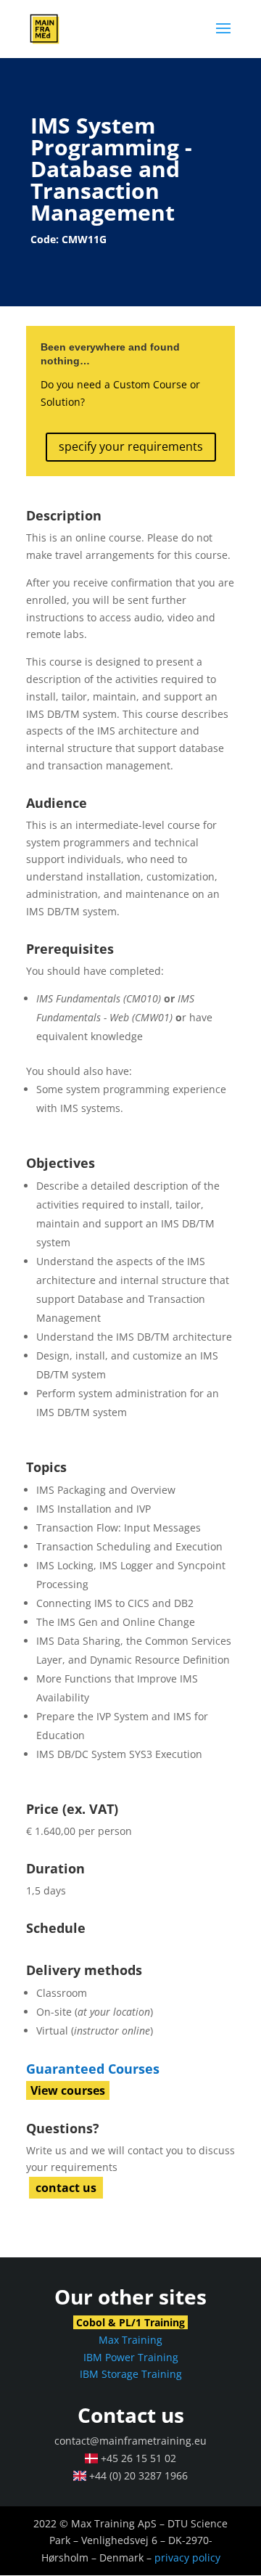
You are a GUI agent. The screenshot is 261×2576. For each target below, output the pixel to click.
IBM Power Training (131, 2357)
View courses (68, 2090)
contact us (66, 2188)
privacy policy (187, 2557)
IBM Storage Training (131, 2374)
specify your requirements (131, 446)
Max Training (130, 2340)
